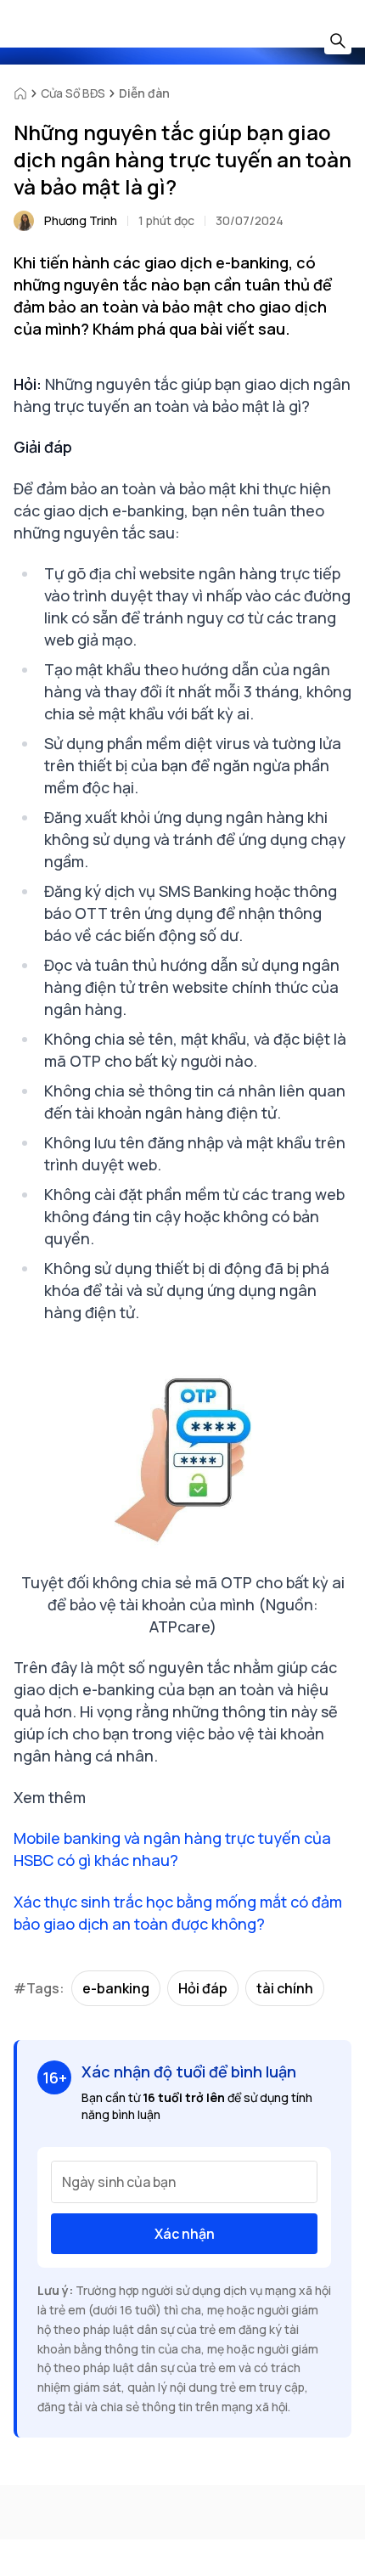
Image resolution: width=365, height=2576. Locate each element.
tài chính (285, 1988)
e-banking (116, 1988)
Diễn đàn (144, 93)
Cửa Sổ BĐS (73, 93)
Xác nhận (185, 2234)
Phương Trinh (81, 220)
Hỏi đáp (203, 1988)
